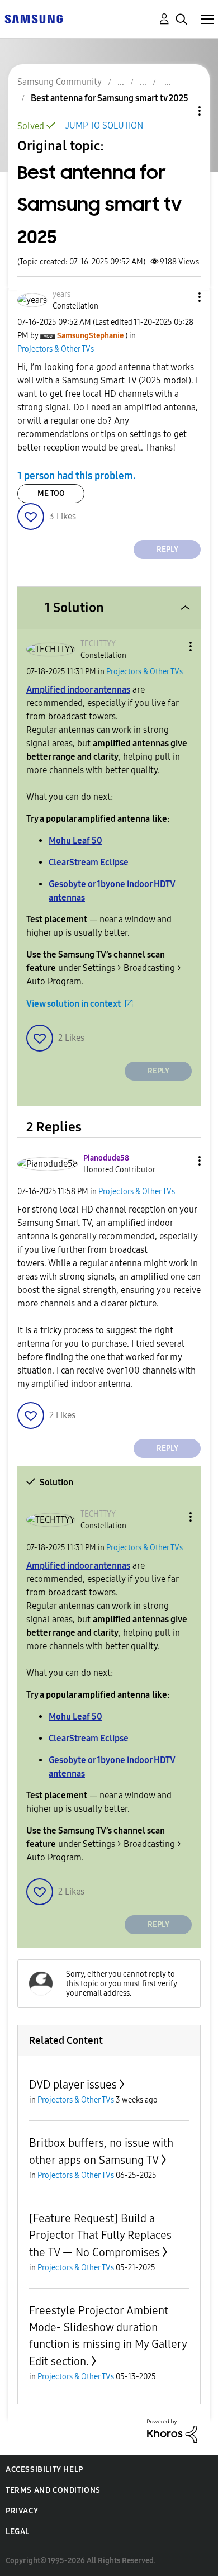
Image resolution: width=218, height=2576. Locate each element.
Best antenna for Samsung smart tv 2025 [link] (110, 98)
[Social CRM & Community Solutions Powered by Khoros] (172, 2430)
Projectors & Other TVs (56, 349)
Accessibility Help (44, 2470)
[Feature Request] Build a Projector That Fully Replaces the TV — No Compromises (100, 2235)
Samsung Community (60, 82)
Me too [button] (51, 493)
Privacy (22, 2511)
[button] (181, 297)
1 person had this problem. (77, 476)
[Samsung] (34, 18)
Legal (18, 2532)
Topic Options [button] (181, 111)
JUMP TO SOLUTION (104, 126)
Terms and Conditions (53, 2490)
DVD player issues (73, 2085)
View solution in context (74, 1004)
